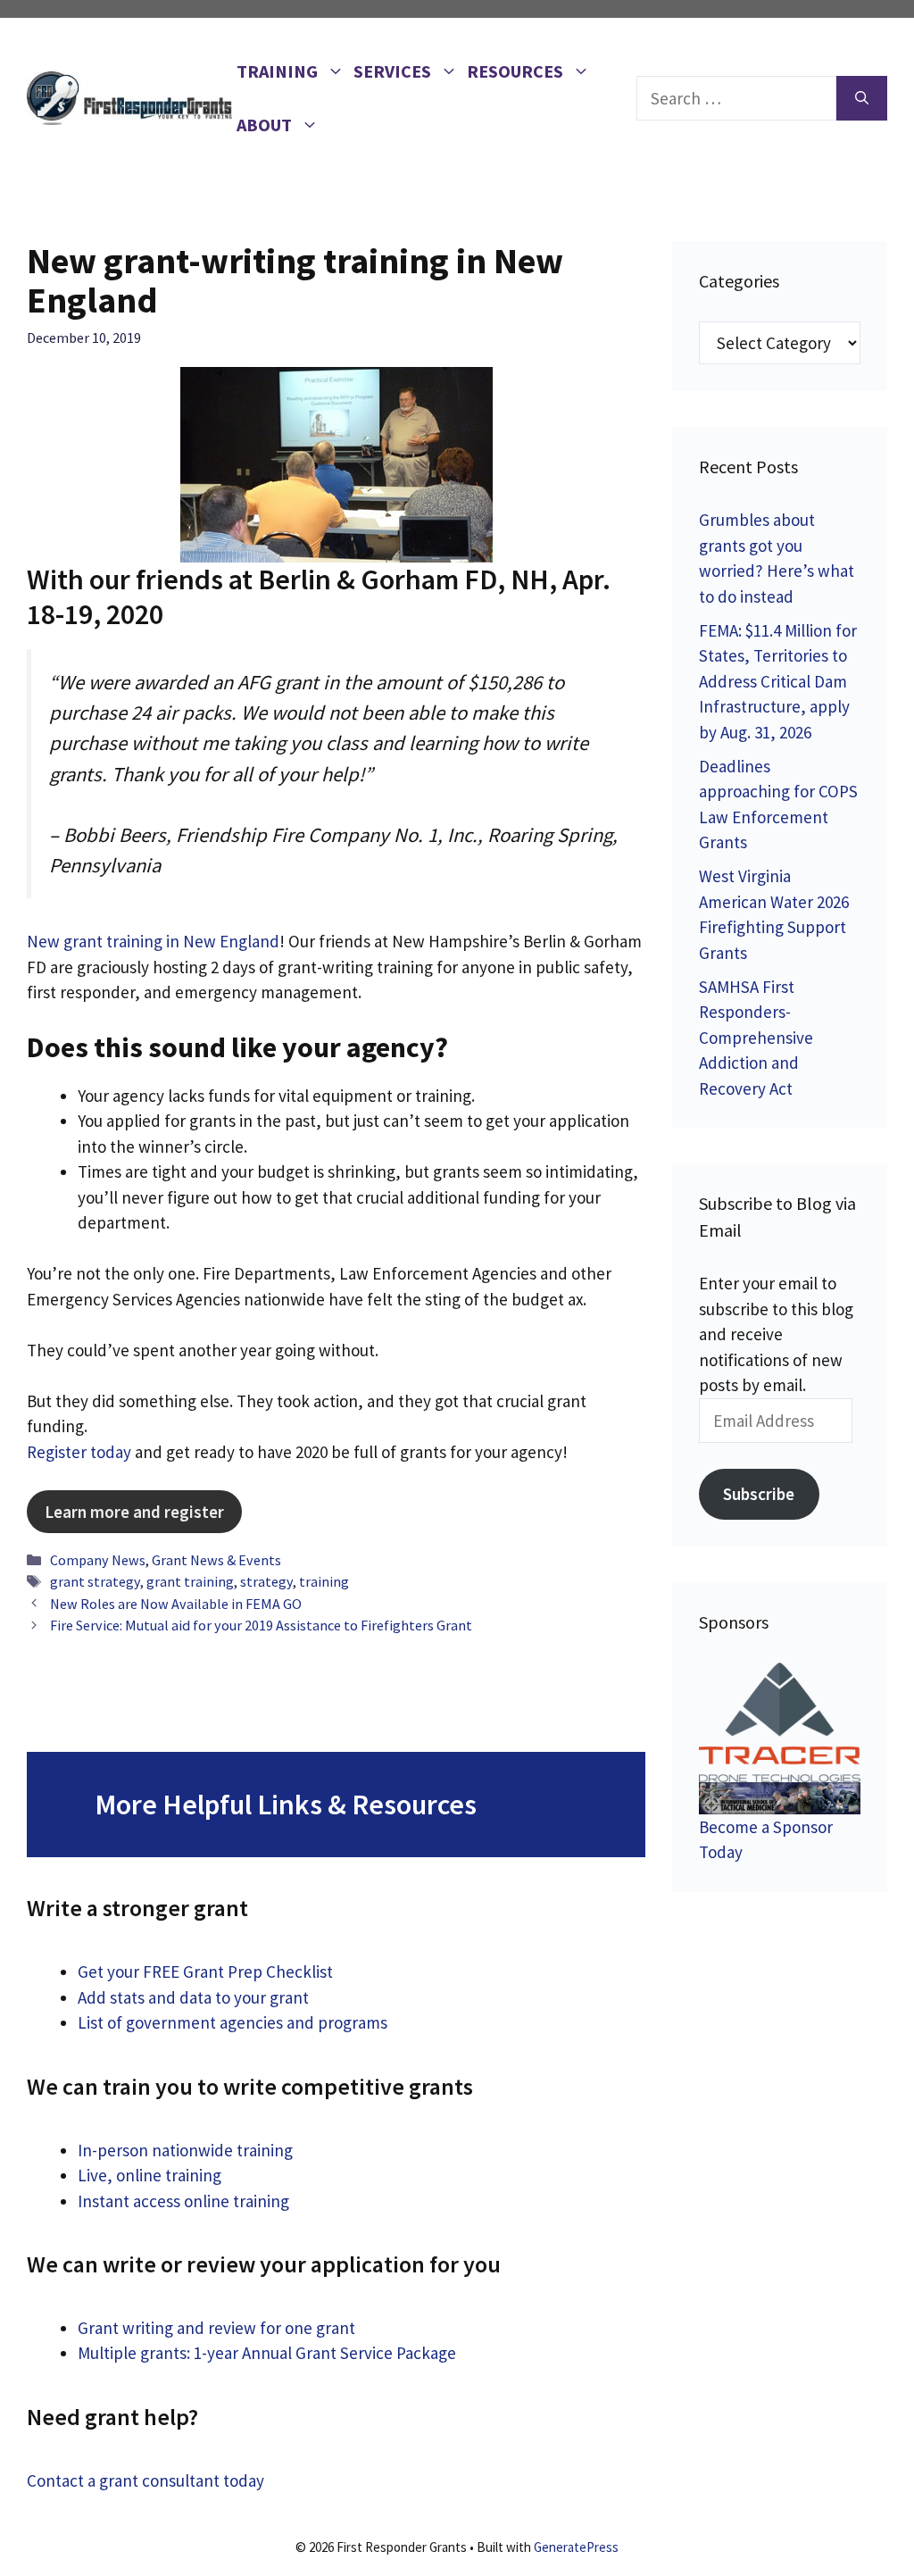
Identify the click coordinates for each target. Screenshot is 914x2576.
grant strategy (95, 1581)
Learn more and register (134, 1512)
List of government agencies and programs (233, 2022)
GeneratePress (576, 2547)
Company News (98, 1560)
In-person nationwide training (185, 2150)
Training (277, 71)
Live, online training (150, 2175)
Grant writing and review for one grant (216, 2328)
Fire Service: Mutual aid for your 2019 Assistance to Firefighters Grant (261, 1625)
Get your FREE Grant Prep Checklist (205, 1972)
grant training (190, 1581)
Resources (515, 71)
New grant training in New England (153, 941)
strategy (266, 1581)
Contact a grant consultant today (145, 2480)
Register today (79, 1452)
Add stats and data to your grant (193, 1997)
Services (392, 71)
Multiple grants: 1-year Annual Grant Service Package (267, 2353)
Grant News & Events (216, 1560)
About (264, 125)
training (324, 1581)
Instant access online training (183, 2201)
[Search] (862, 99)
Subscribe (759, 1494)
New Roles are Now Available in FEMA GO (176, 1604)
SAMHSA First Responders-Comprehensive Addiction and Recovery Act (756, 1038)
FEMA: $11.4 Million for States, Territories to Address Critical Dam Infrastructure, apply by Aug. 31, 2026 (778, 681)
